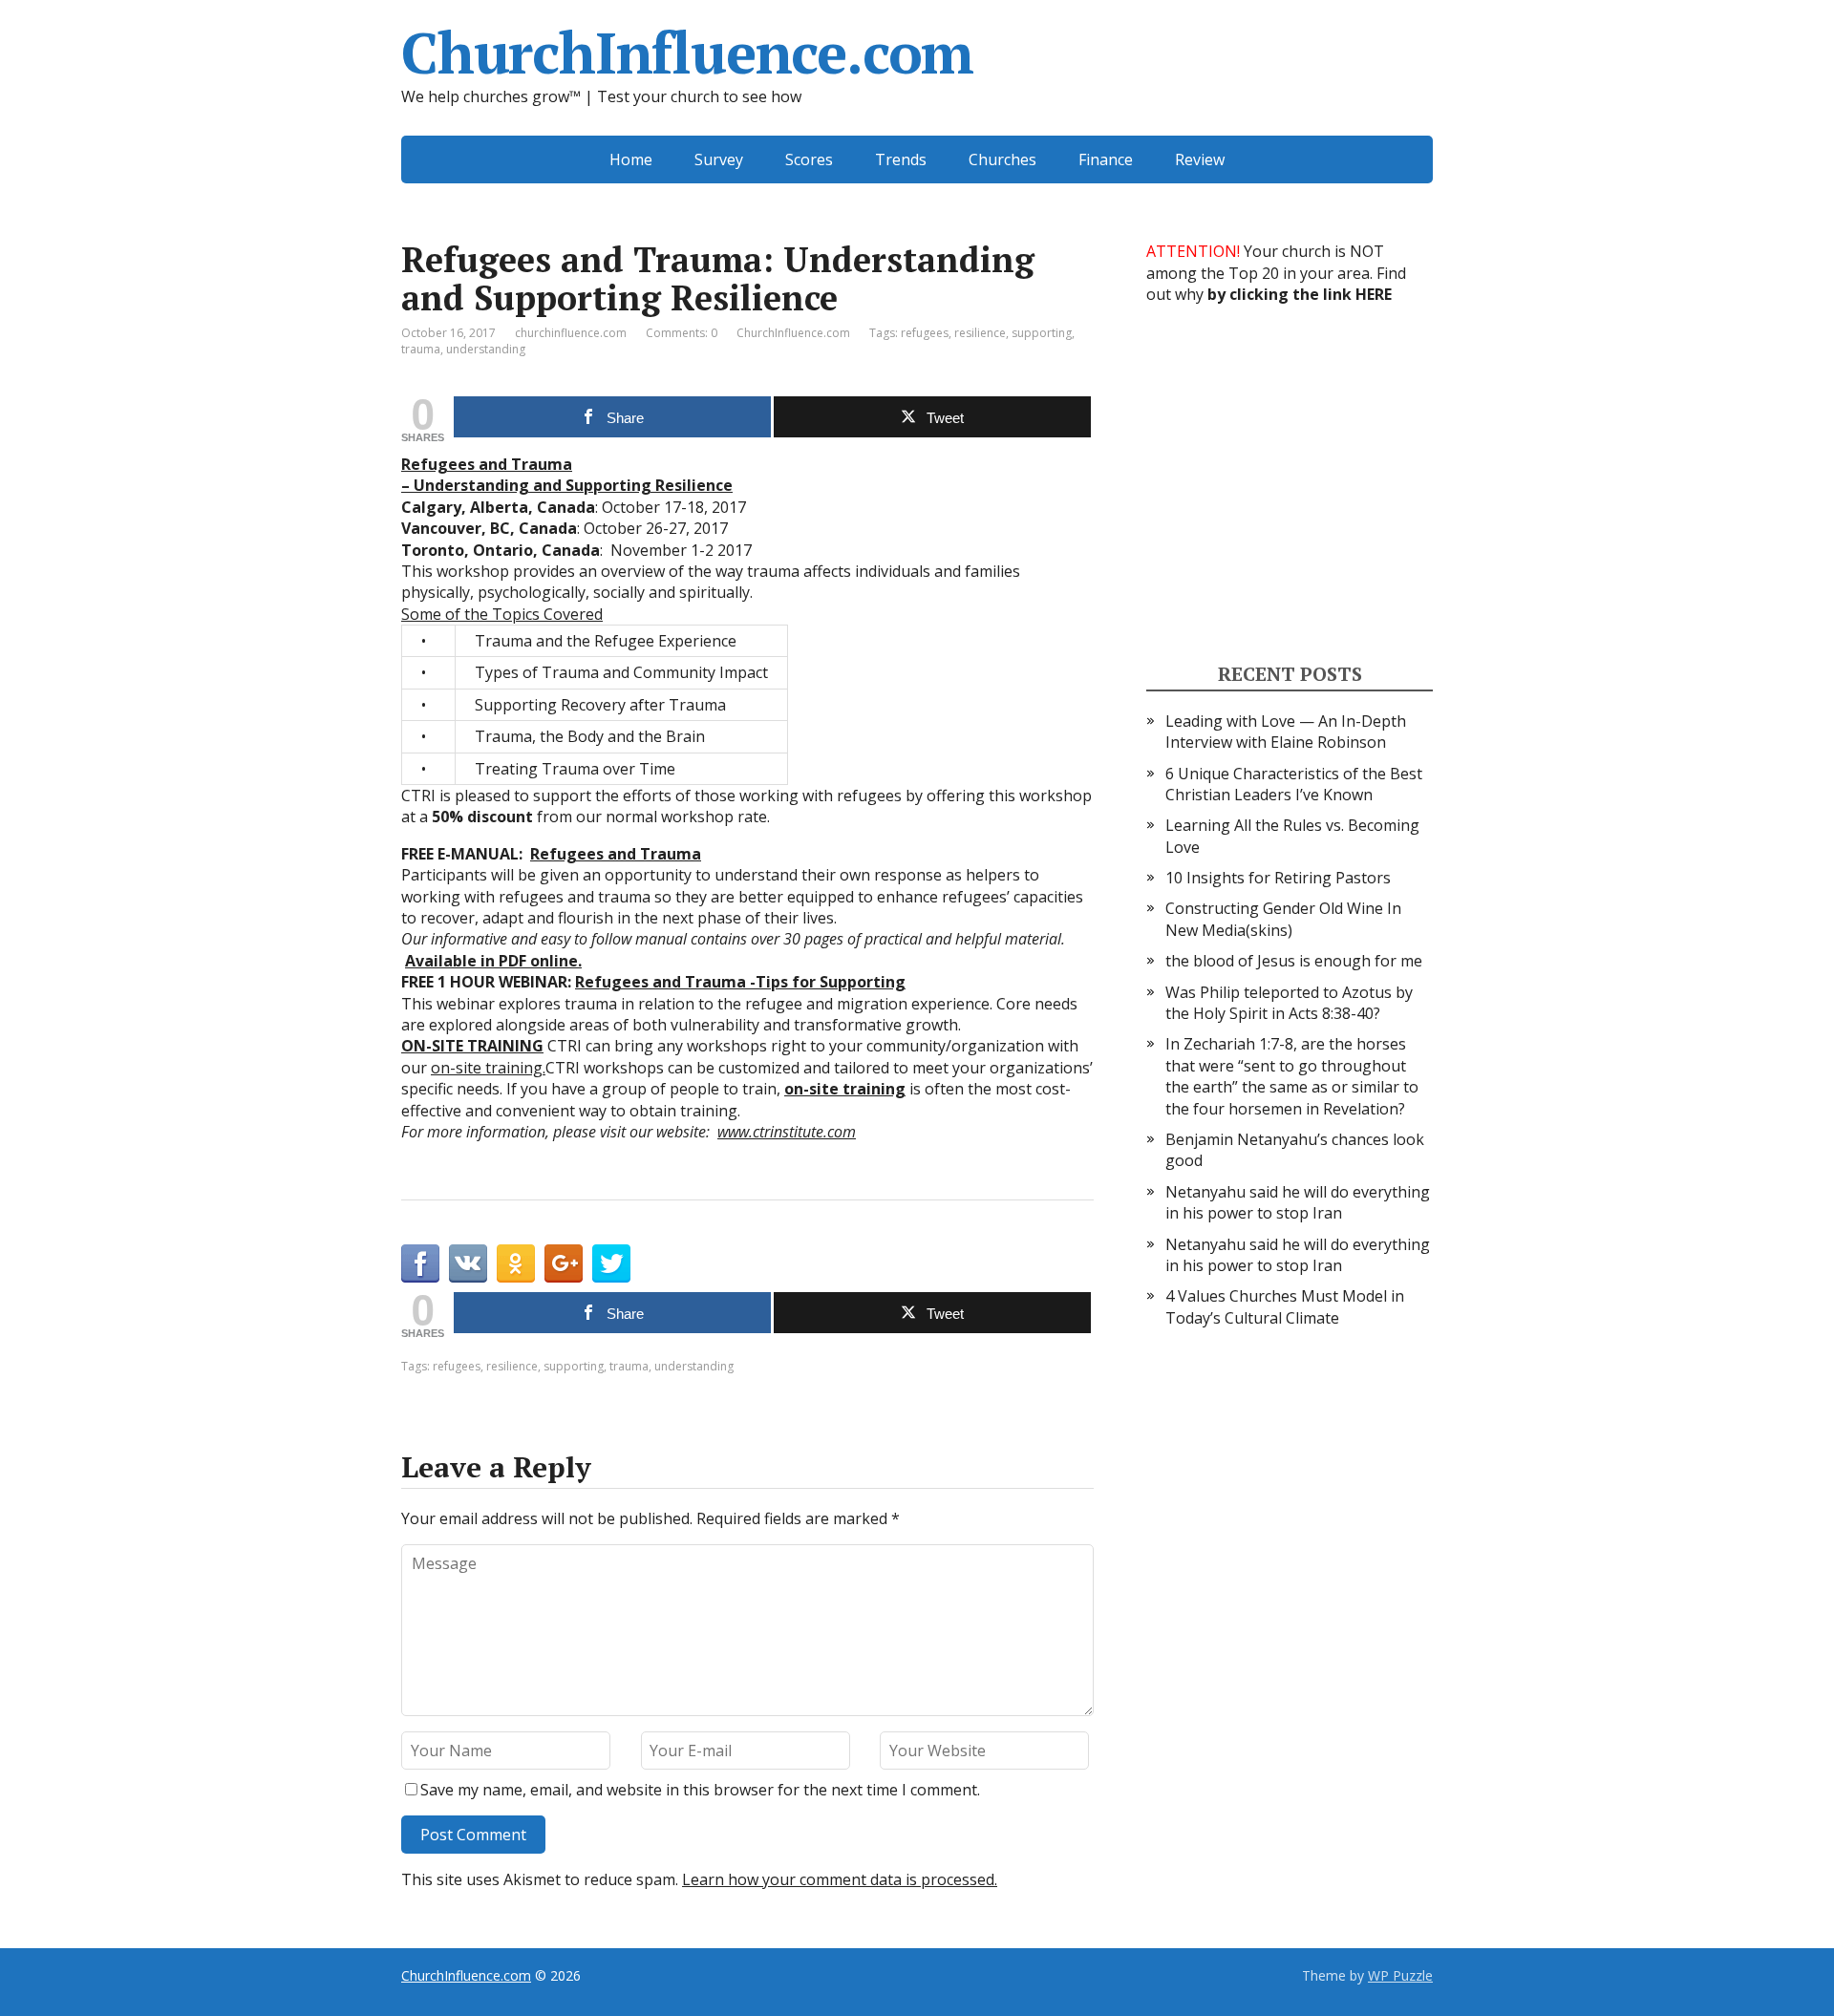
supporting (1042, 333)
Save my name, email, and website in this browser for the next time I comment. (700, 1790)
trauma (421, 349)
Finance (1106, 159)
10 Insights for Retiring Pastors (1278, 878)
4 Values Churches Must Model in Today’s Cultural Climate (1285, 1306)
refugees (925, 333)
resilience (980, 333)
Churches (1002, 159)
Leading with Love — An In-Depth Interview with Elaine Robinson (1286, 732)
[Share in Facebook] (420, 1263)
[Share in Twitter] (611, 1263)
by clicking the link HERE (1300, 294)
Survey (719, 159)
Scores (809, 159)
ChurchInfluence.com (687, 53)
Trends (901, 159)
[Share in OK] (516, 1263)
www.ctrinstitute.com (787, 1132)
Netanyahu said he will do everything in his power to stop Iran (1298, 1202)
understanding (486, 349)
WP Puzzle (1400, 1975)
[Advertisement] (1290, 481)
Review (1200, 159)
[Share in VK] (468, 1263)
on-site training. (488, 1068)
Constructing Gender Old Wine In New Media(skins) (1283, 919)
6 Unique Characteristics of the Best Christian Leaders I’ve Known (1294, 784)
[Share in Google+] (564, 1263)
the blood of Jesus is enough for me (1294, 961)
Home (631, 159)
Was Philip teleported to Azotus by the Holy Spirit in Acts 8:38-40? (1289, 1003)
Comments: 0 (682, 333)
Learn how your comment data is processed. (840, 1879)
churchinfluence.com (571, 333)
